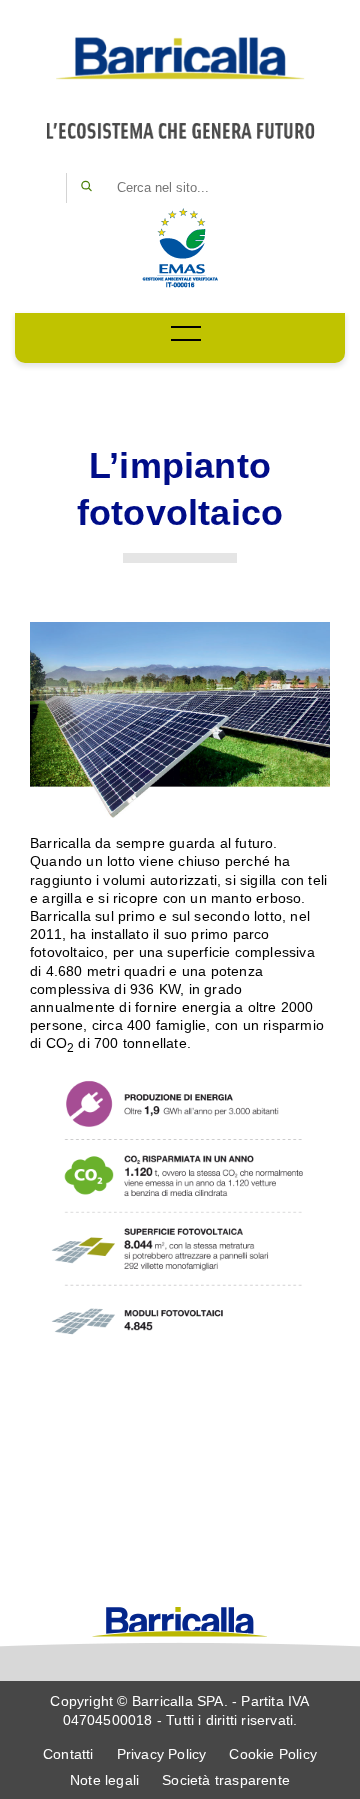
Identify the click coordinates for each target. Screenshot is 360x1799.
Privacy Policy (162, 1754)
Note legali (104, 1780)
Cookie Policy (273, 1754)
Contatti (68, 1754)
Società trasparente (226, 1780)
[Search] (86, 188)
